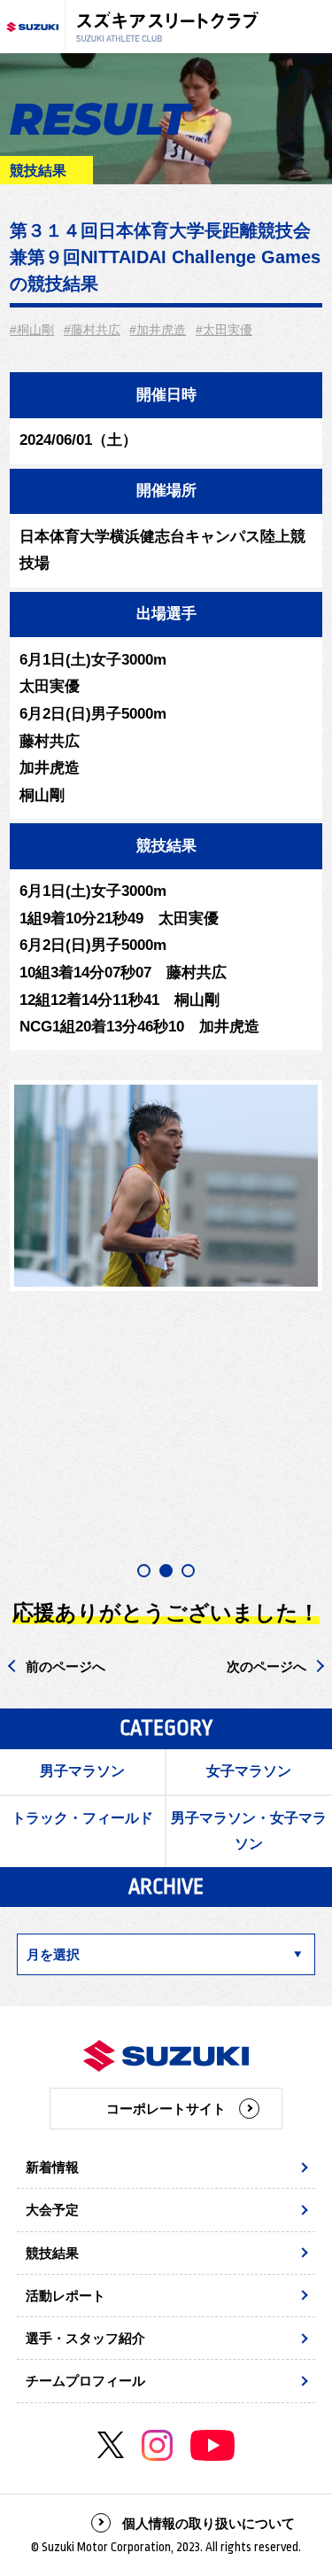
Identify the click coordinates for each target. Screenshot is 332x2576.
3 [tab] (188, 1571)
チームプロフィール (85, 2381)
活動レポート (66, 2296)
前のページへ (66, 1666)
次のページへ (266, 1666)
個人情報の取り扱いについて (208, 2523)
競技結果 (52, 2253)
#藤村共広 (92, 330)
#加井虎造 (158, 330)
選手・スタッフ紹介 (85, 2338)
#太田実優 (224, 330)
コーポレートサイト (166, 2109)
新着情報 (52, 2167)
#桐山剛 (32, 330)
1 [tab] (144, 1571)
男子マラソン (82, 1771)
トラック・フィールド (82, 1818)
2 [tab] (166, 1571)
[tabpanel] (166, 1186)
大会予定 (52, 2210)
